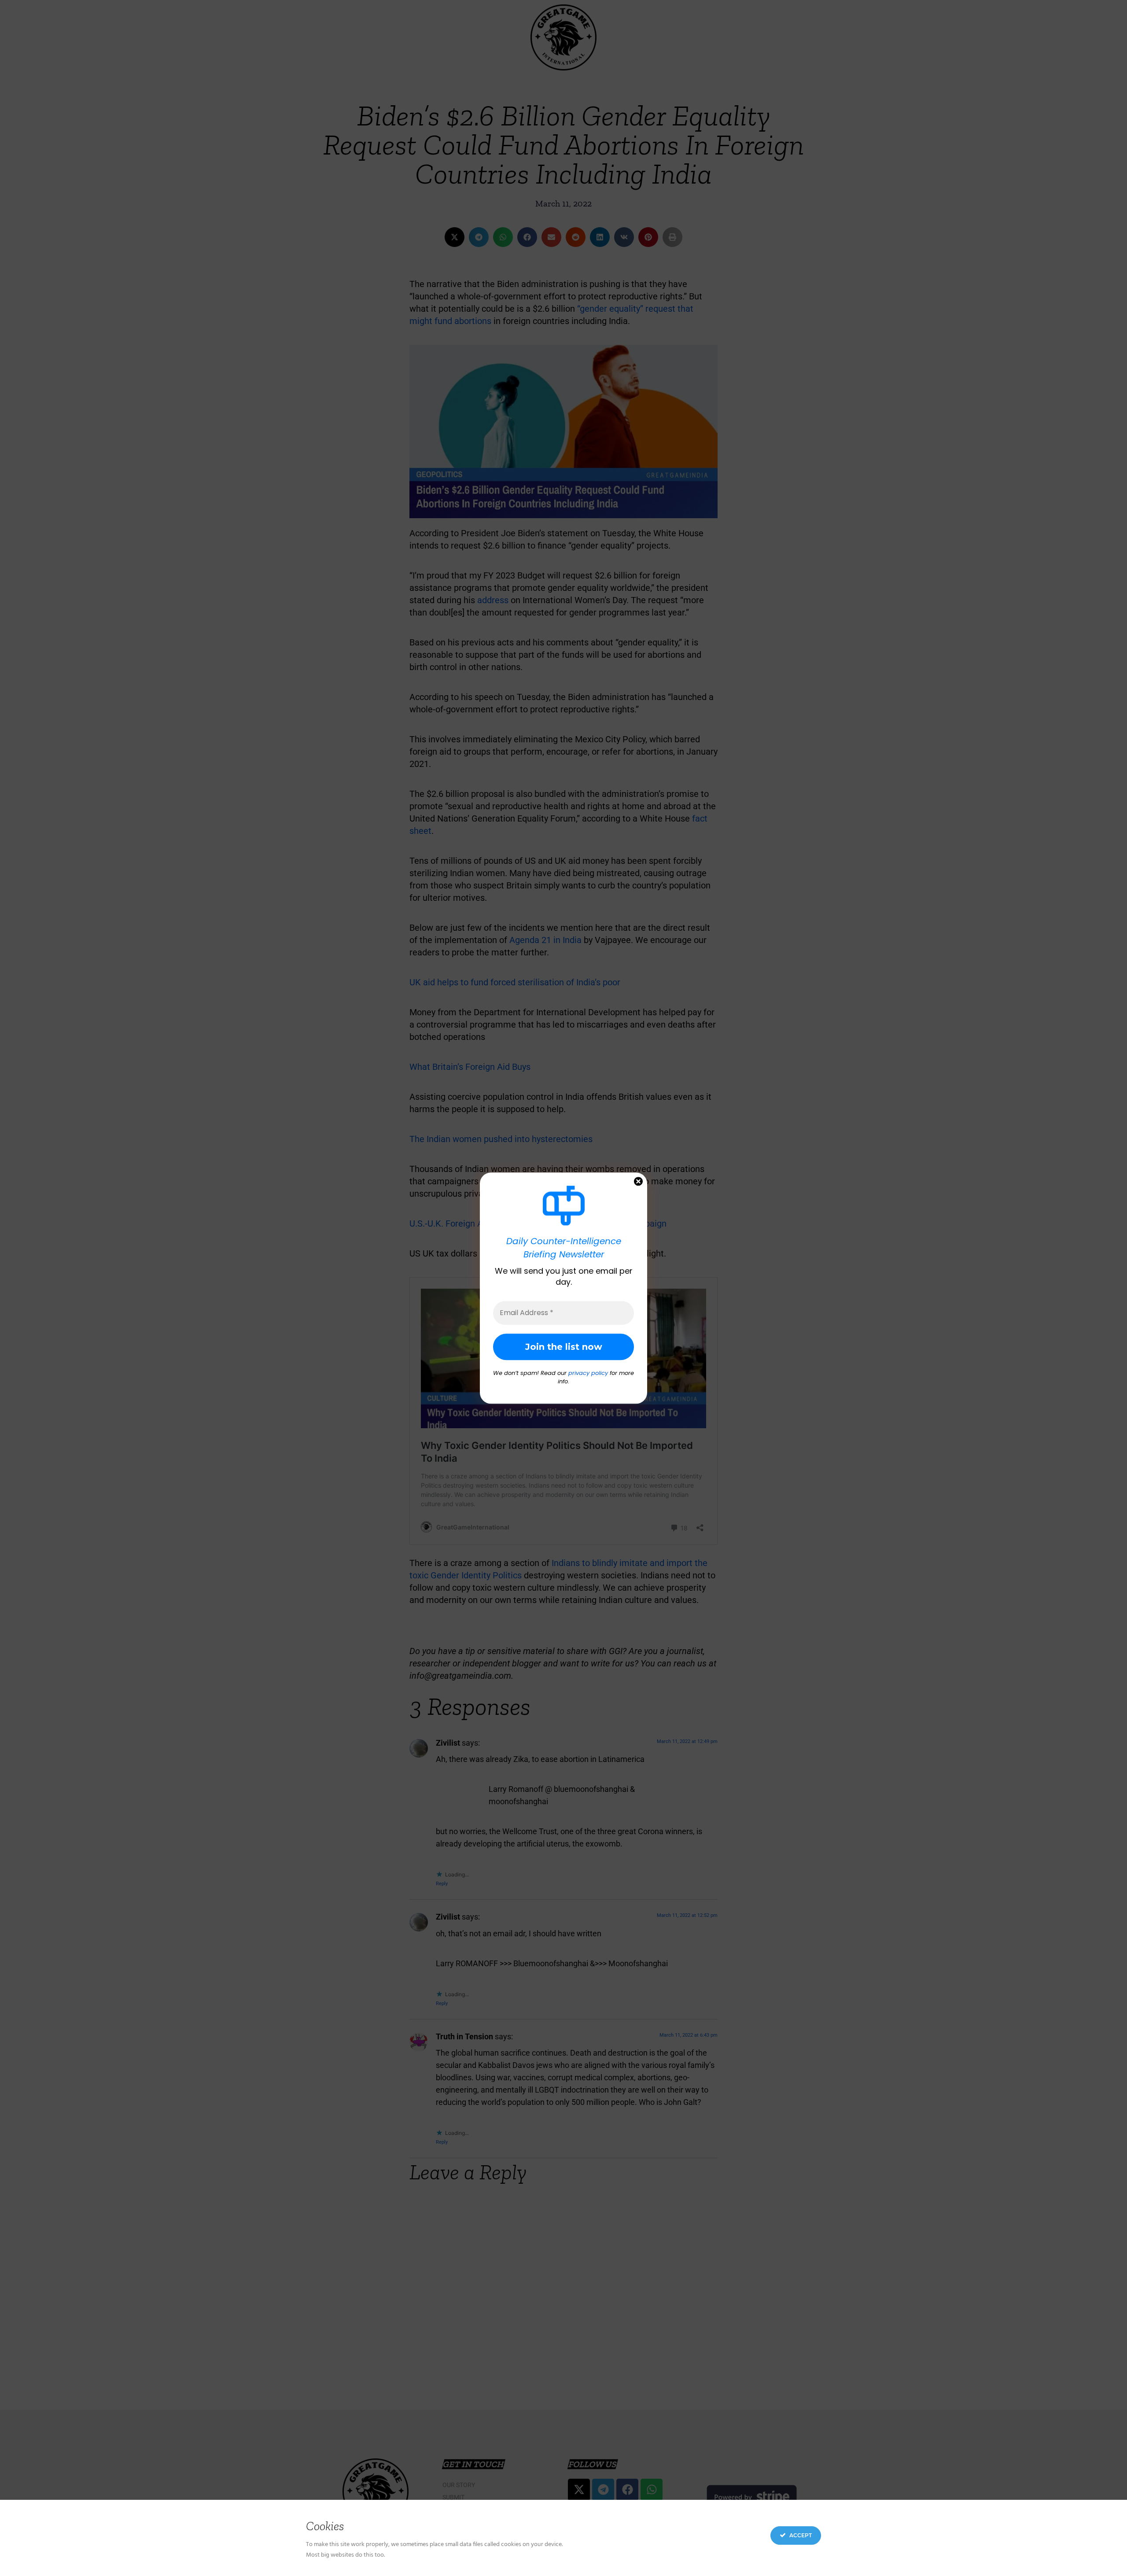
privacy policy (588, 1373)
